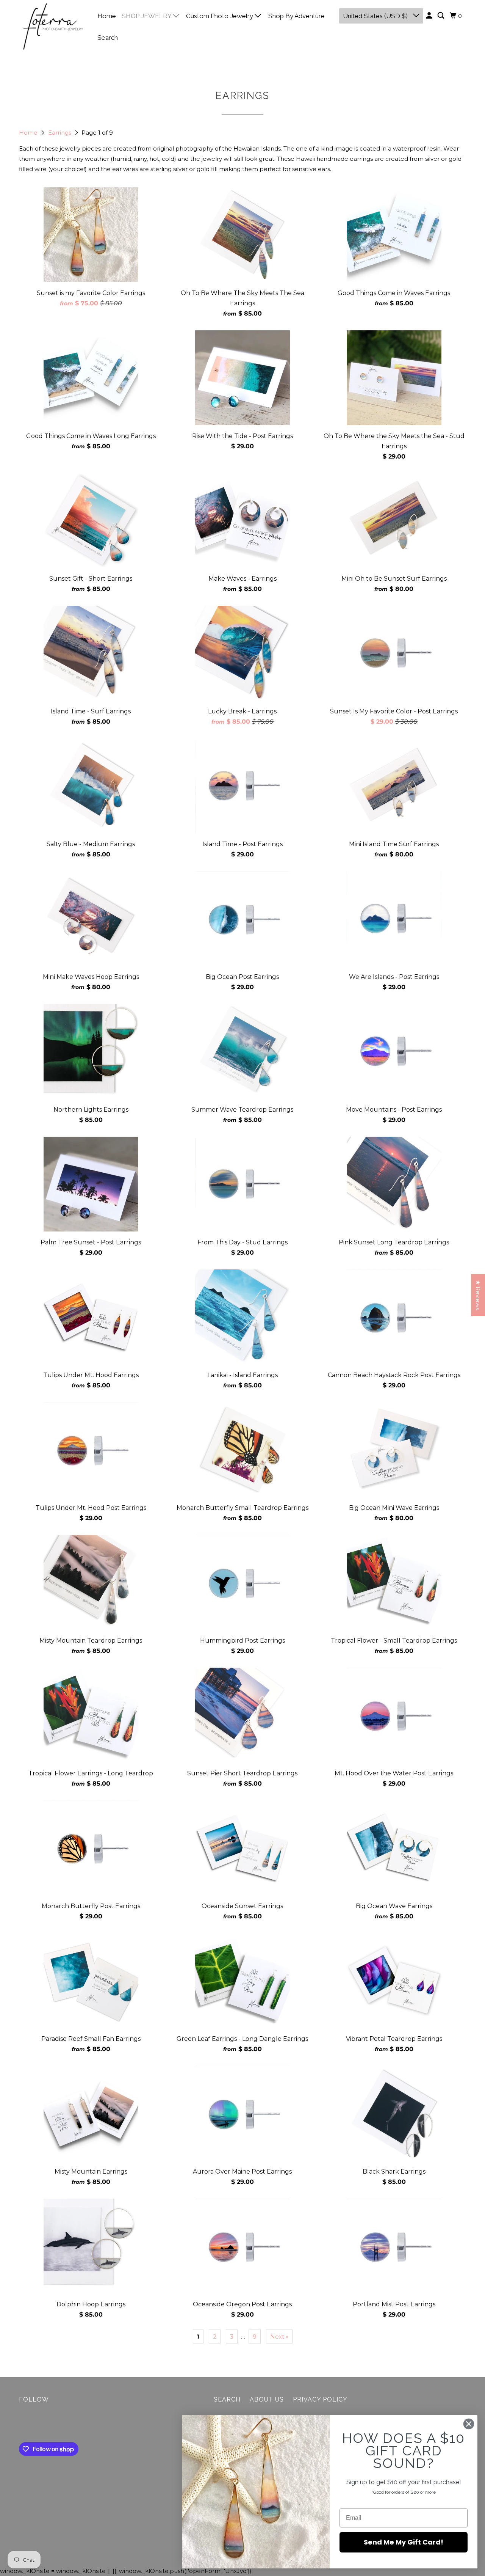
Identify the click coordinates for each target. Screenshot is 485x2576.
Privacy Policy (320, 2399)
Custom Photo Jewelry (220, 16)
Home (107, 16)
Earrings (60, 133)
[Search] (441, 16)
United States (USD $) (376, 16)
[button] (149, 2505)
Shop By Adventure (296, 16)
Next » (279, 2336)
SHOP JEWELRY (147, 16)
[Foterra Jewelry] (53, 27)
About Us (267, 2399)
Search (108, 38)
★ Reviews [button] (478, 1295)
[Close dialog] (469, 2424)
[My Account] (430, 16)
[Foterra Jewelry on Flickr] (21, 2424)
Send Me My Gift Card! (404, 2542)
